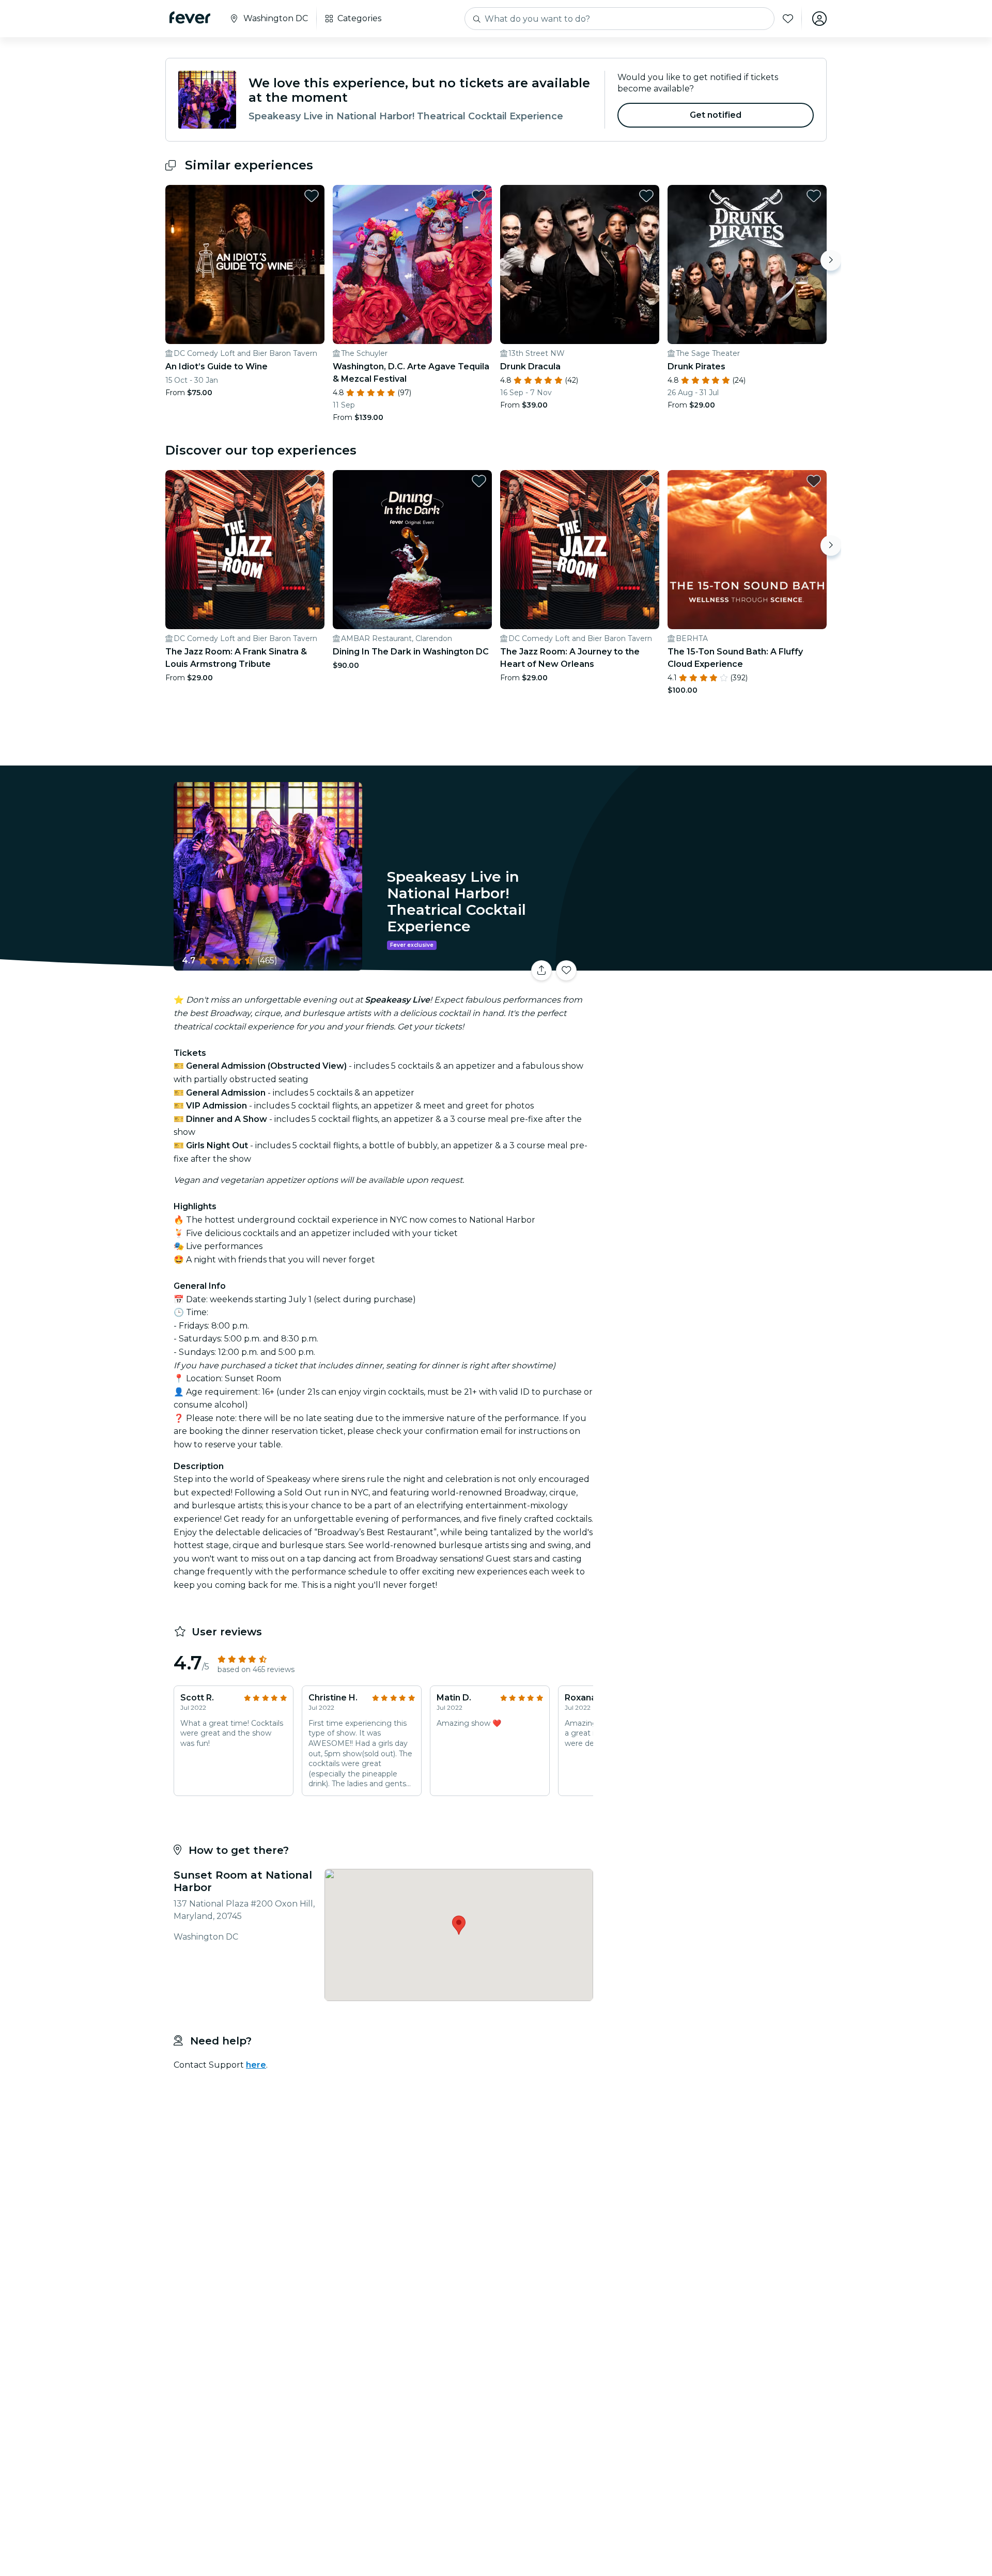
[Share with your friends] (541, 971)
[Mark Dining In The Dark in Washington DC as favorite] (479, 481)
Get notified (716, 115)
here (256, 2065)
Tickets (712, 964)
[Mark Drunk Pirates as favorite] (814, 196)
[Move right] (831, 260)
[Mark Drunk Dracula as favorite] (646, 196)
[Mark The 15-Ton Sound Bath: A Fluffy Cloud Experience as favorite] (814, 481)
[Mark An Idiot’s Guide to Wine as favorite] (312, 196)
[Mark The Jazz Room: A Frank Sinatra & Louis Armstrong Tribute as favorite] (312, 481)
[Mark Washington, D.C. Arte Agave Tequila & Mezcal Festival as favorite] (479, 196)
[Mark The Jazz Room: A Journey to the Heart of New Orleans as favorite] (646, 481)
